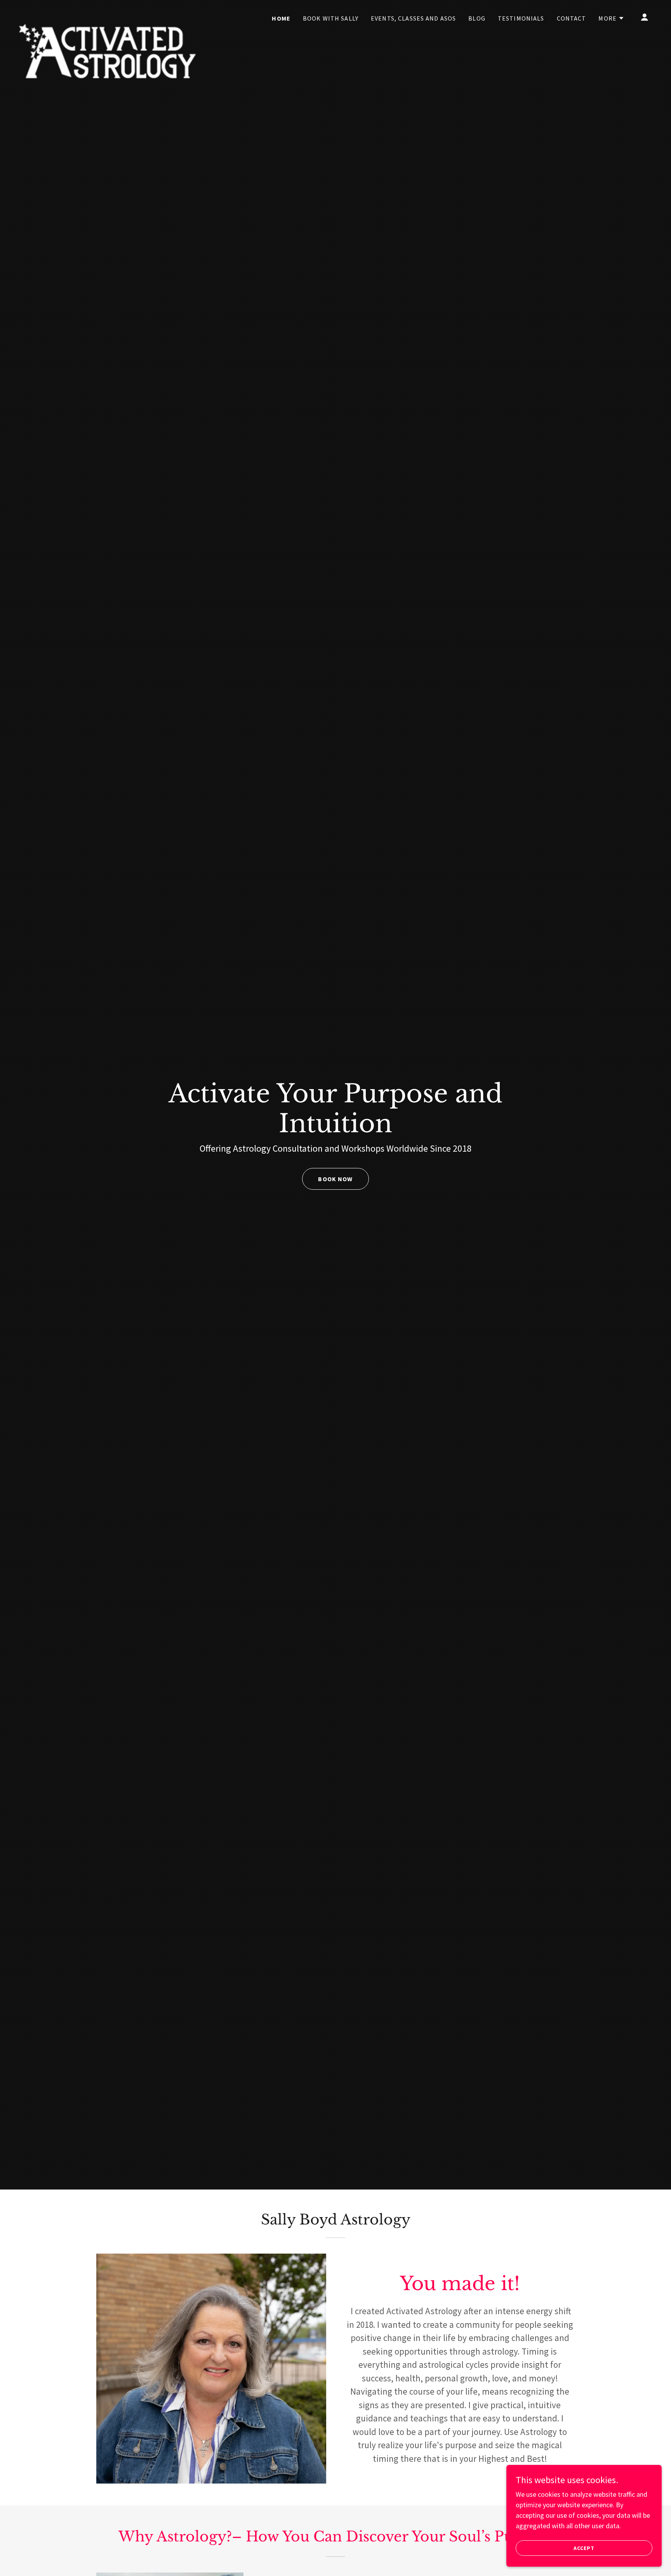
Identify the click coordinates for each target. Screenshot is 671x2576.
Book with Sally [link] (331, 18)
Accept (584, 2548)
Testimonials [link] (521, 18)
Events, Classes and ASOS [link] (413, 18)
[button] (611, 18)
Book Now (335, 1179)
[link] (107, 16)
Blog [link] (477, 18)
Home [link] (281, 18)
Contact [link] (572, 18)
